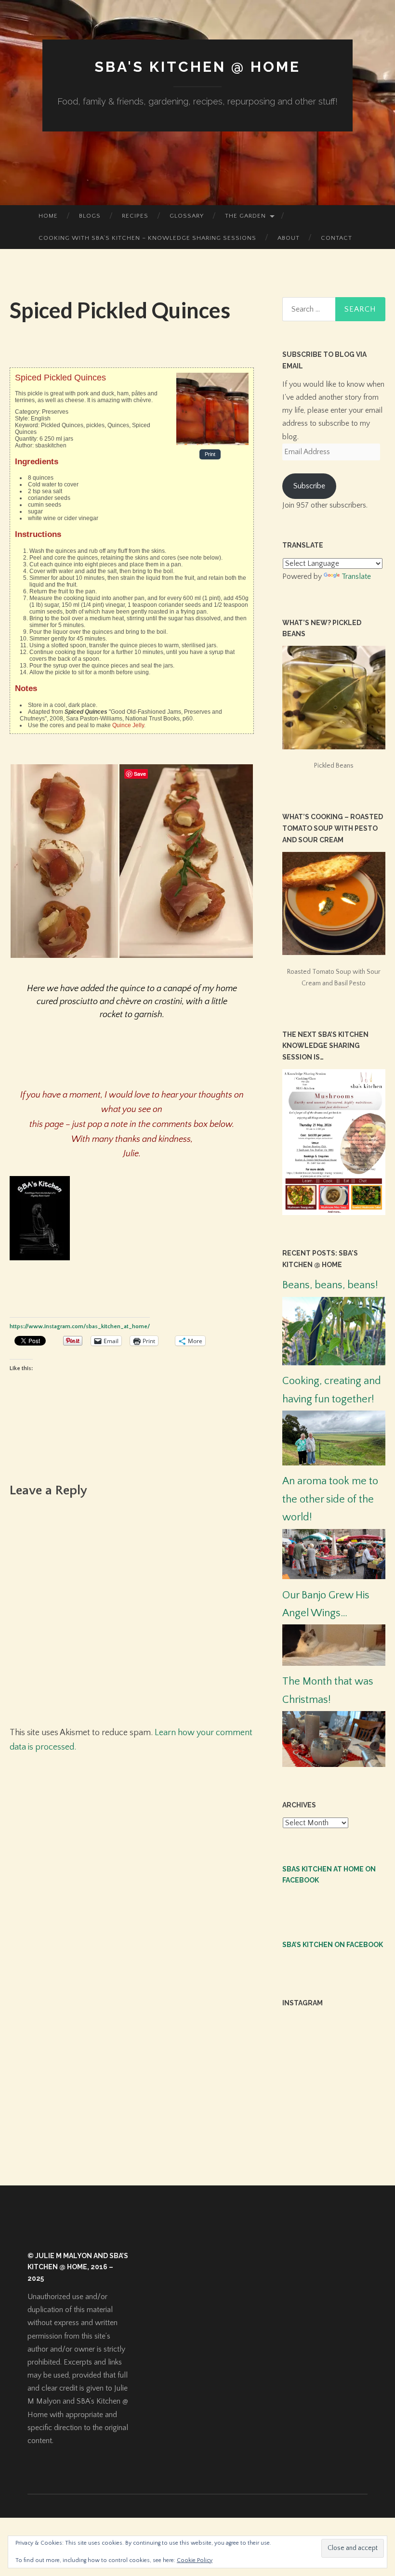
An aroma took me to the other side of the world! (330, 1499)
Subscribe (309, 486)
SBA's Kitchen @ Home (197, 67)
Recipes (135, 216)
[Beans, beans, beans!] (334, 1363)
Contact (336, 238)
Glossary (187, 216)
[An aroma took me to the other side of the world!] (334, 1577)
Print (210, 455)
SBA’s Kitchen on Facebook (333, 1945)
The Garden (245, 216)
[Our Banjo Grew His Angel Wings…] (334, 1663)
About (289, 238)
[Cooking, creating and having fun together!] (334, 1463)
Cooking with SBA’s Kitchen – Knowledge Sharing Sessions (147, 238)
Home (48, 216)
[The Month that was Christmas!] (334, 1765)
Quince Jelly (128, 725)
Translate (356, 576)
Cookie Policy (195, 2560)
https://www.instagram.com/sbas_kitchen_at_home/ (80, 1327)
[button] (64, 861)
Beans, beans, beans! (330, 1285)
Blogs (90, 216)
